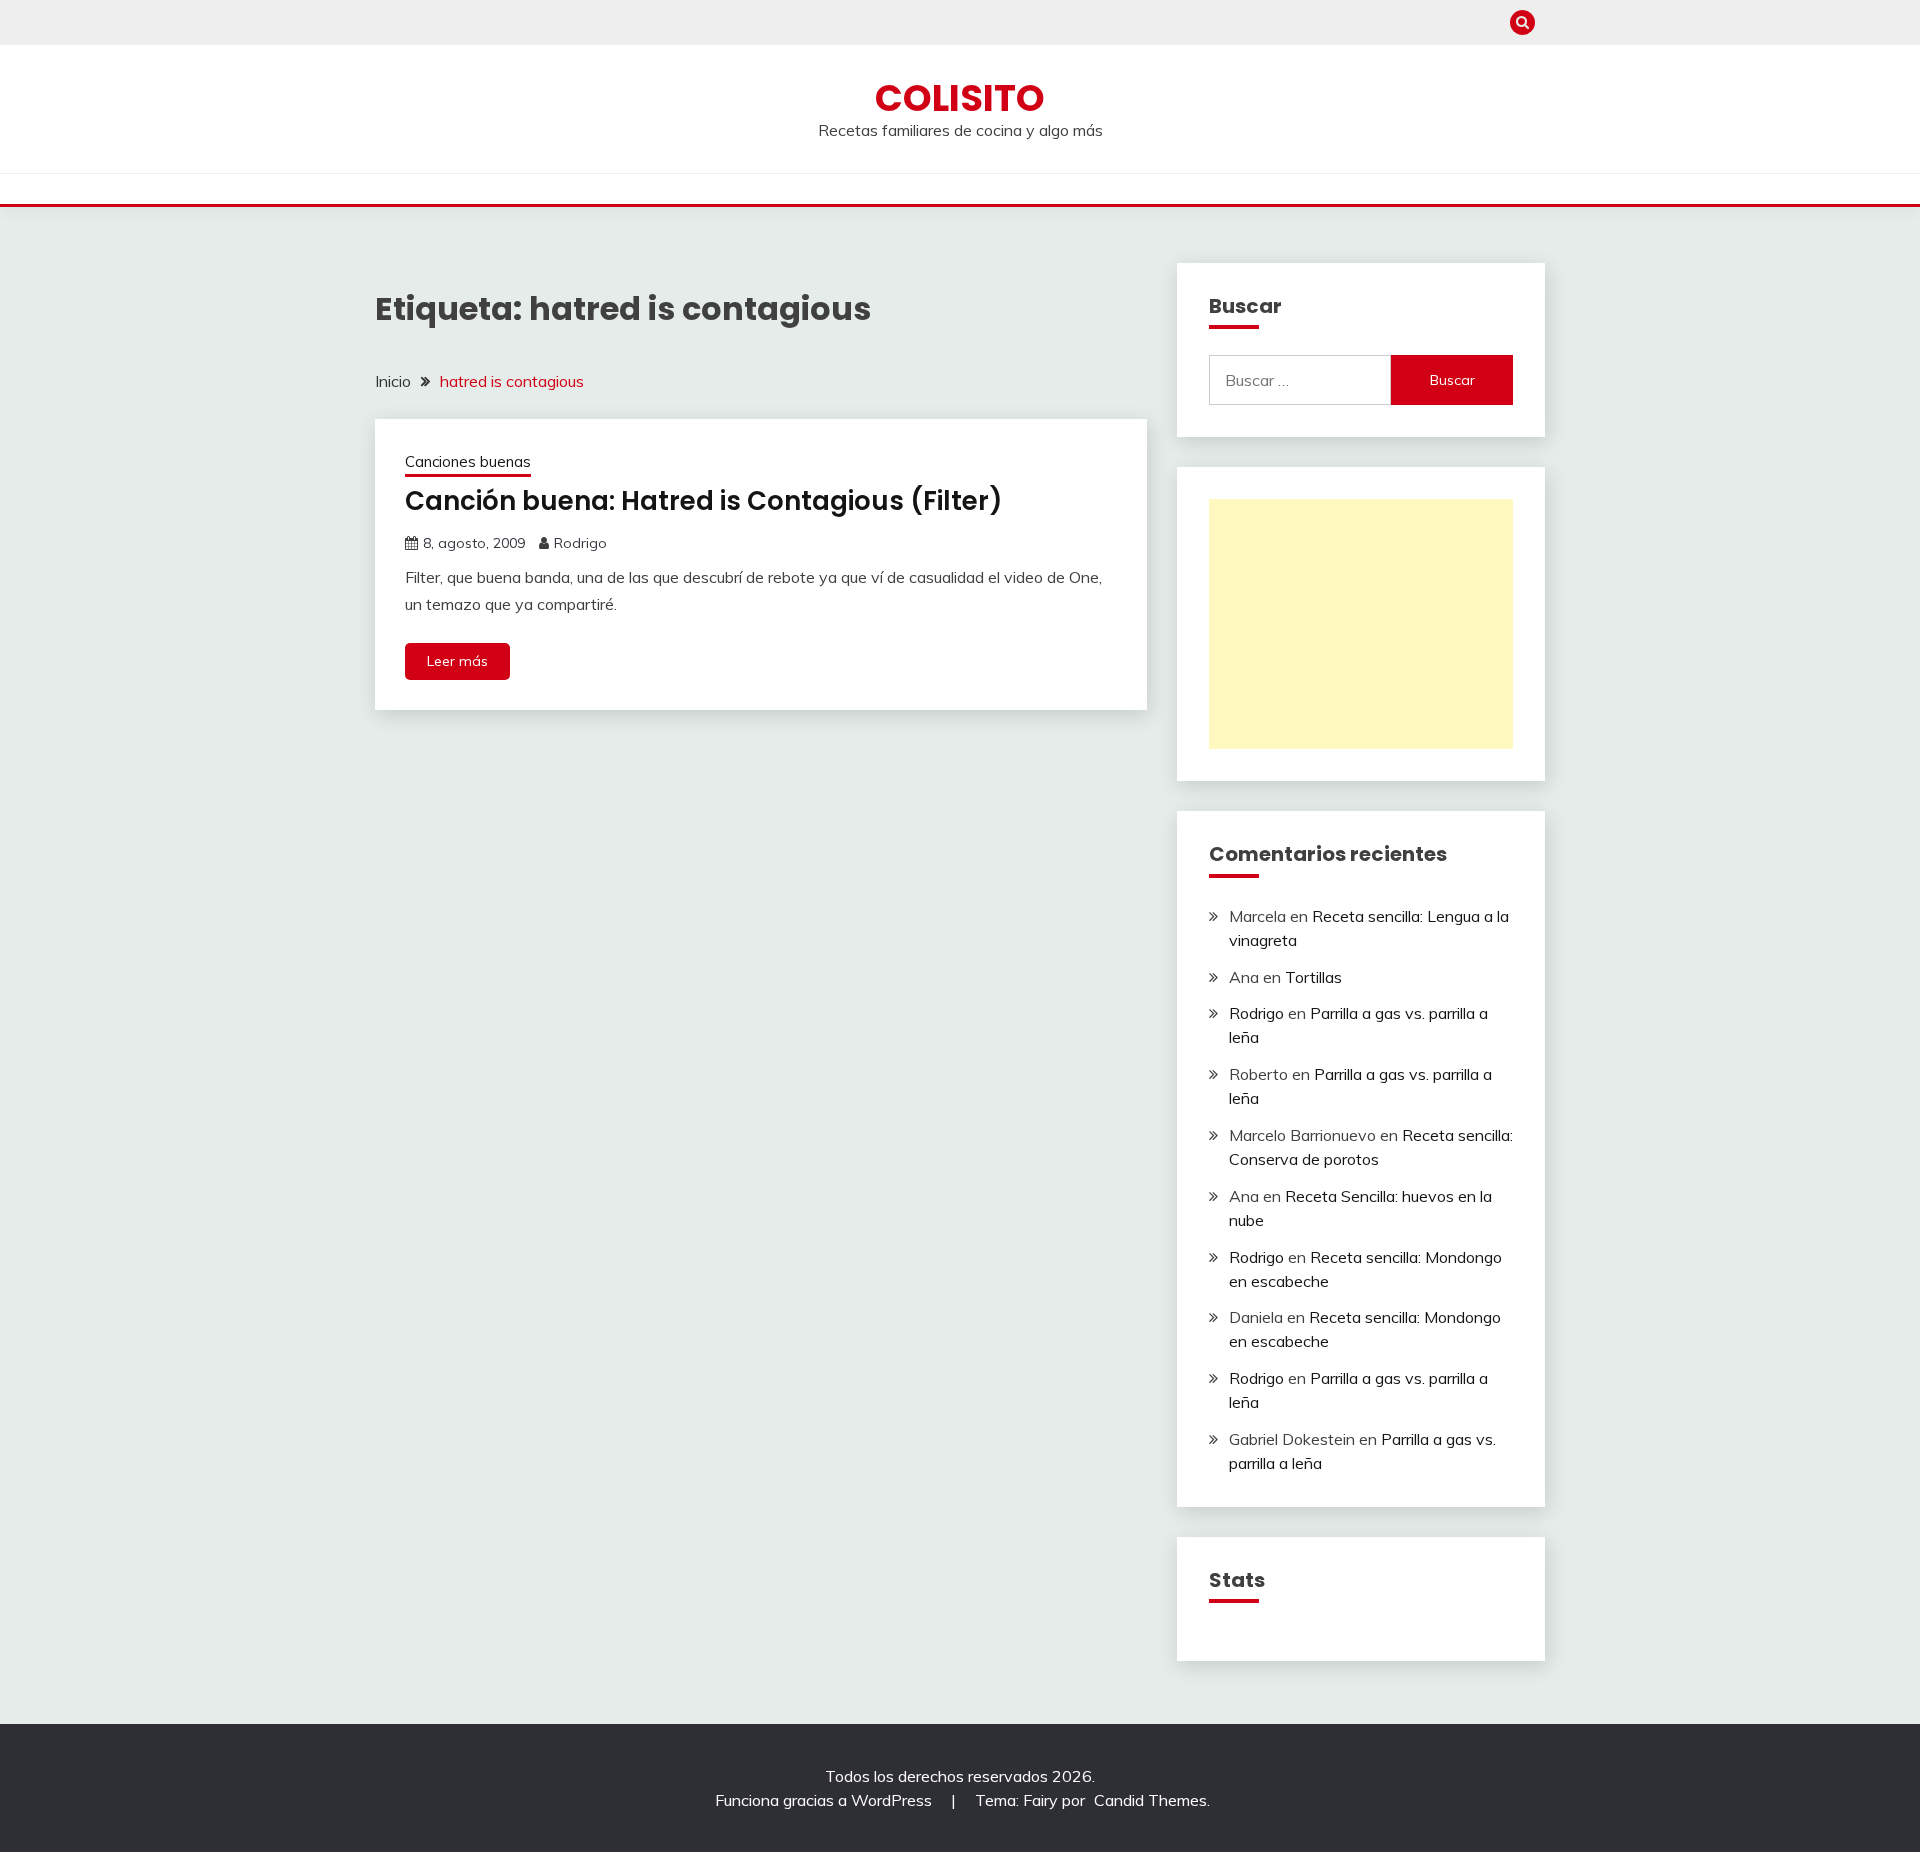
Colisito (960, 98)
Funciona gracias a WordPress (825, 1800)
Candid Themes (1150, 1800)
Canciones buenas (468, 461)
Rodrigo (580, 543)
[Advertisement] (1361, 624)
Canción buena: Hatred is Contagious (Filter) (704, 501)
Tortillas (1313, 977)
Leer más (457, 661)
